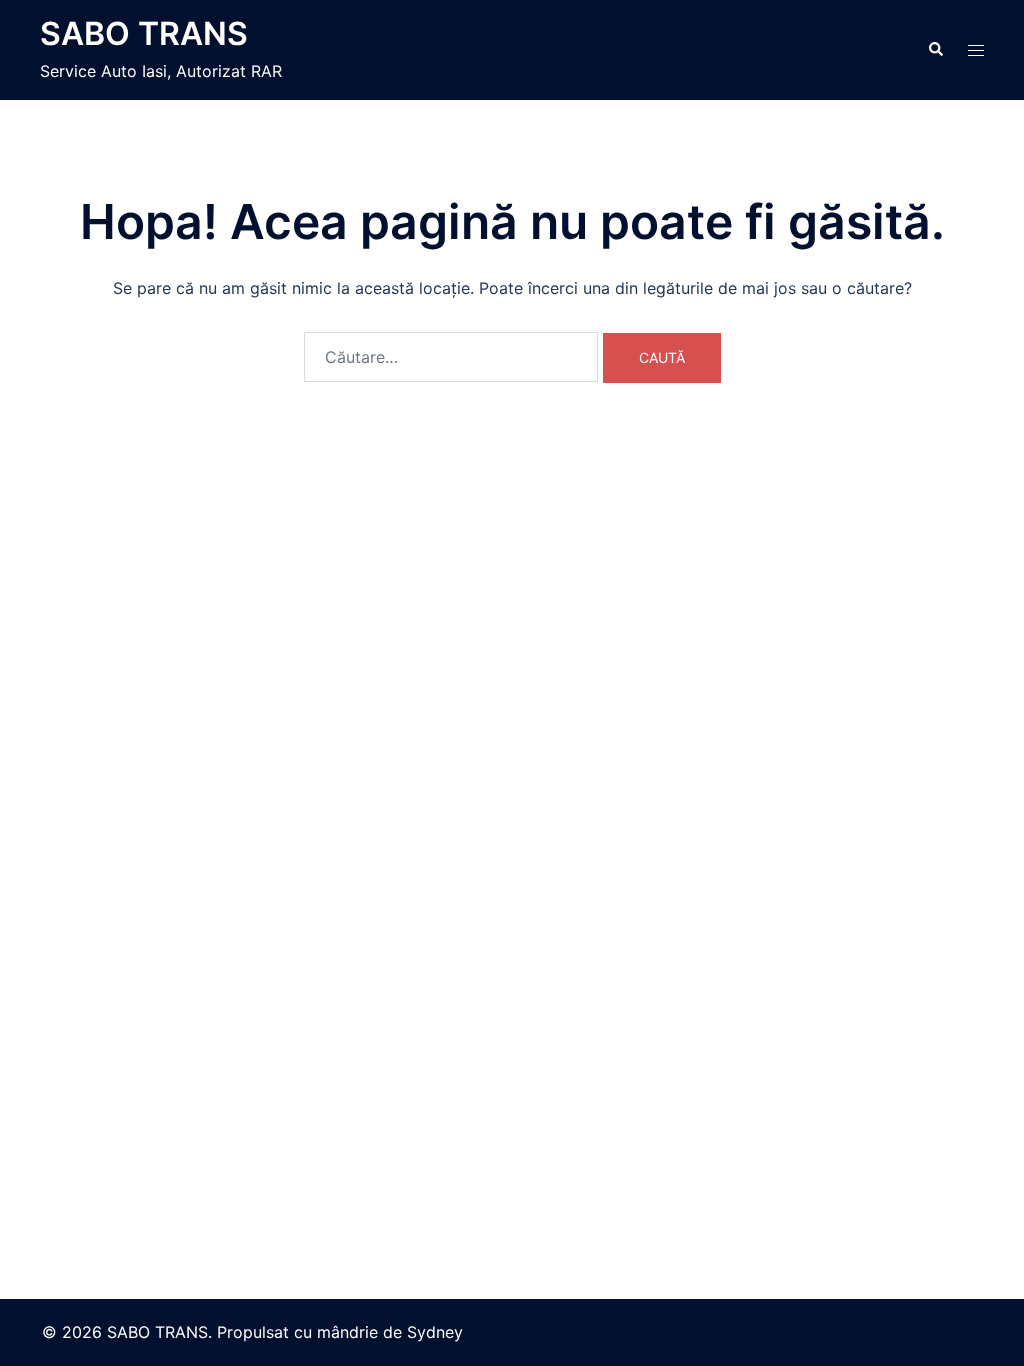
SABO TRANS (144, 33)
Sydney (435, 1332)
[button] (935, 50)
